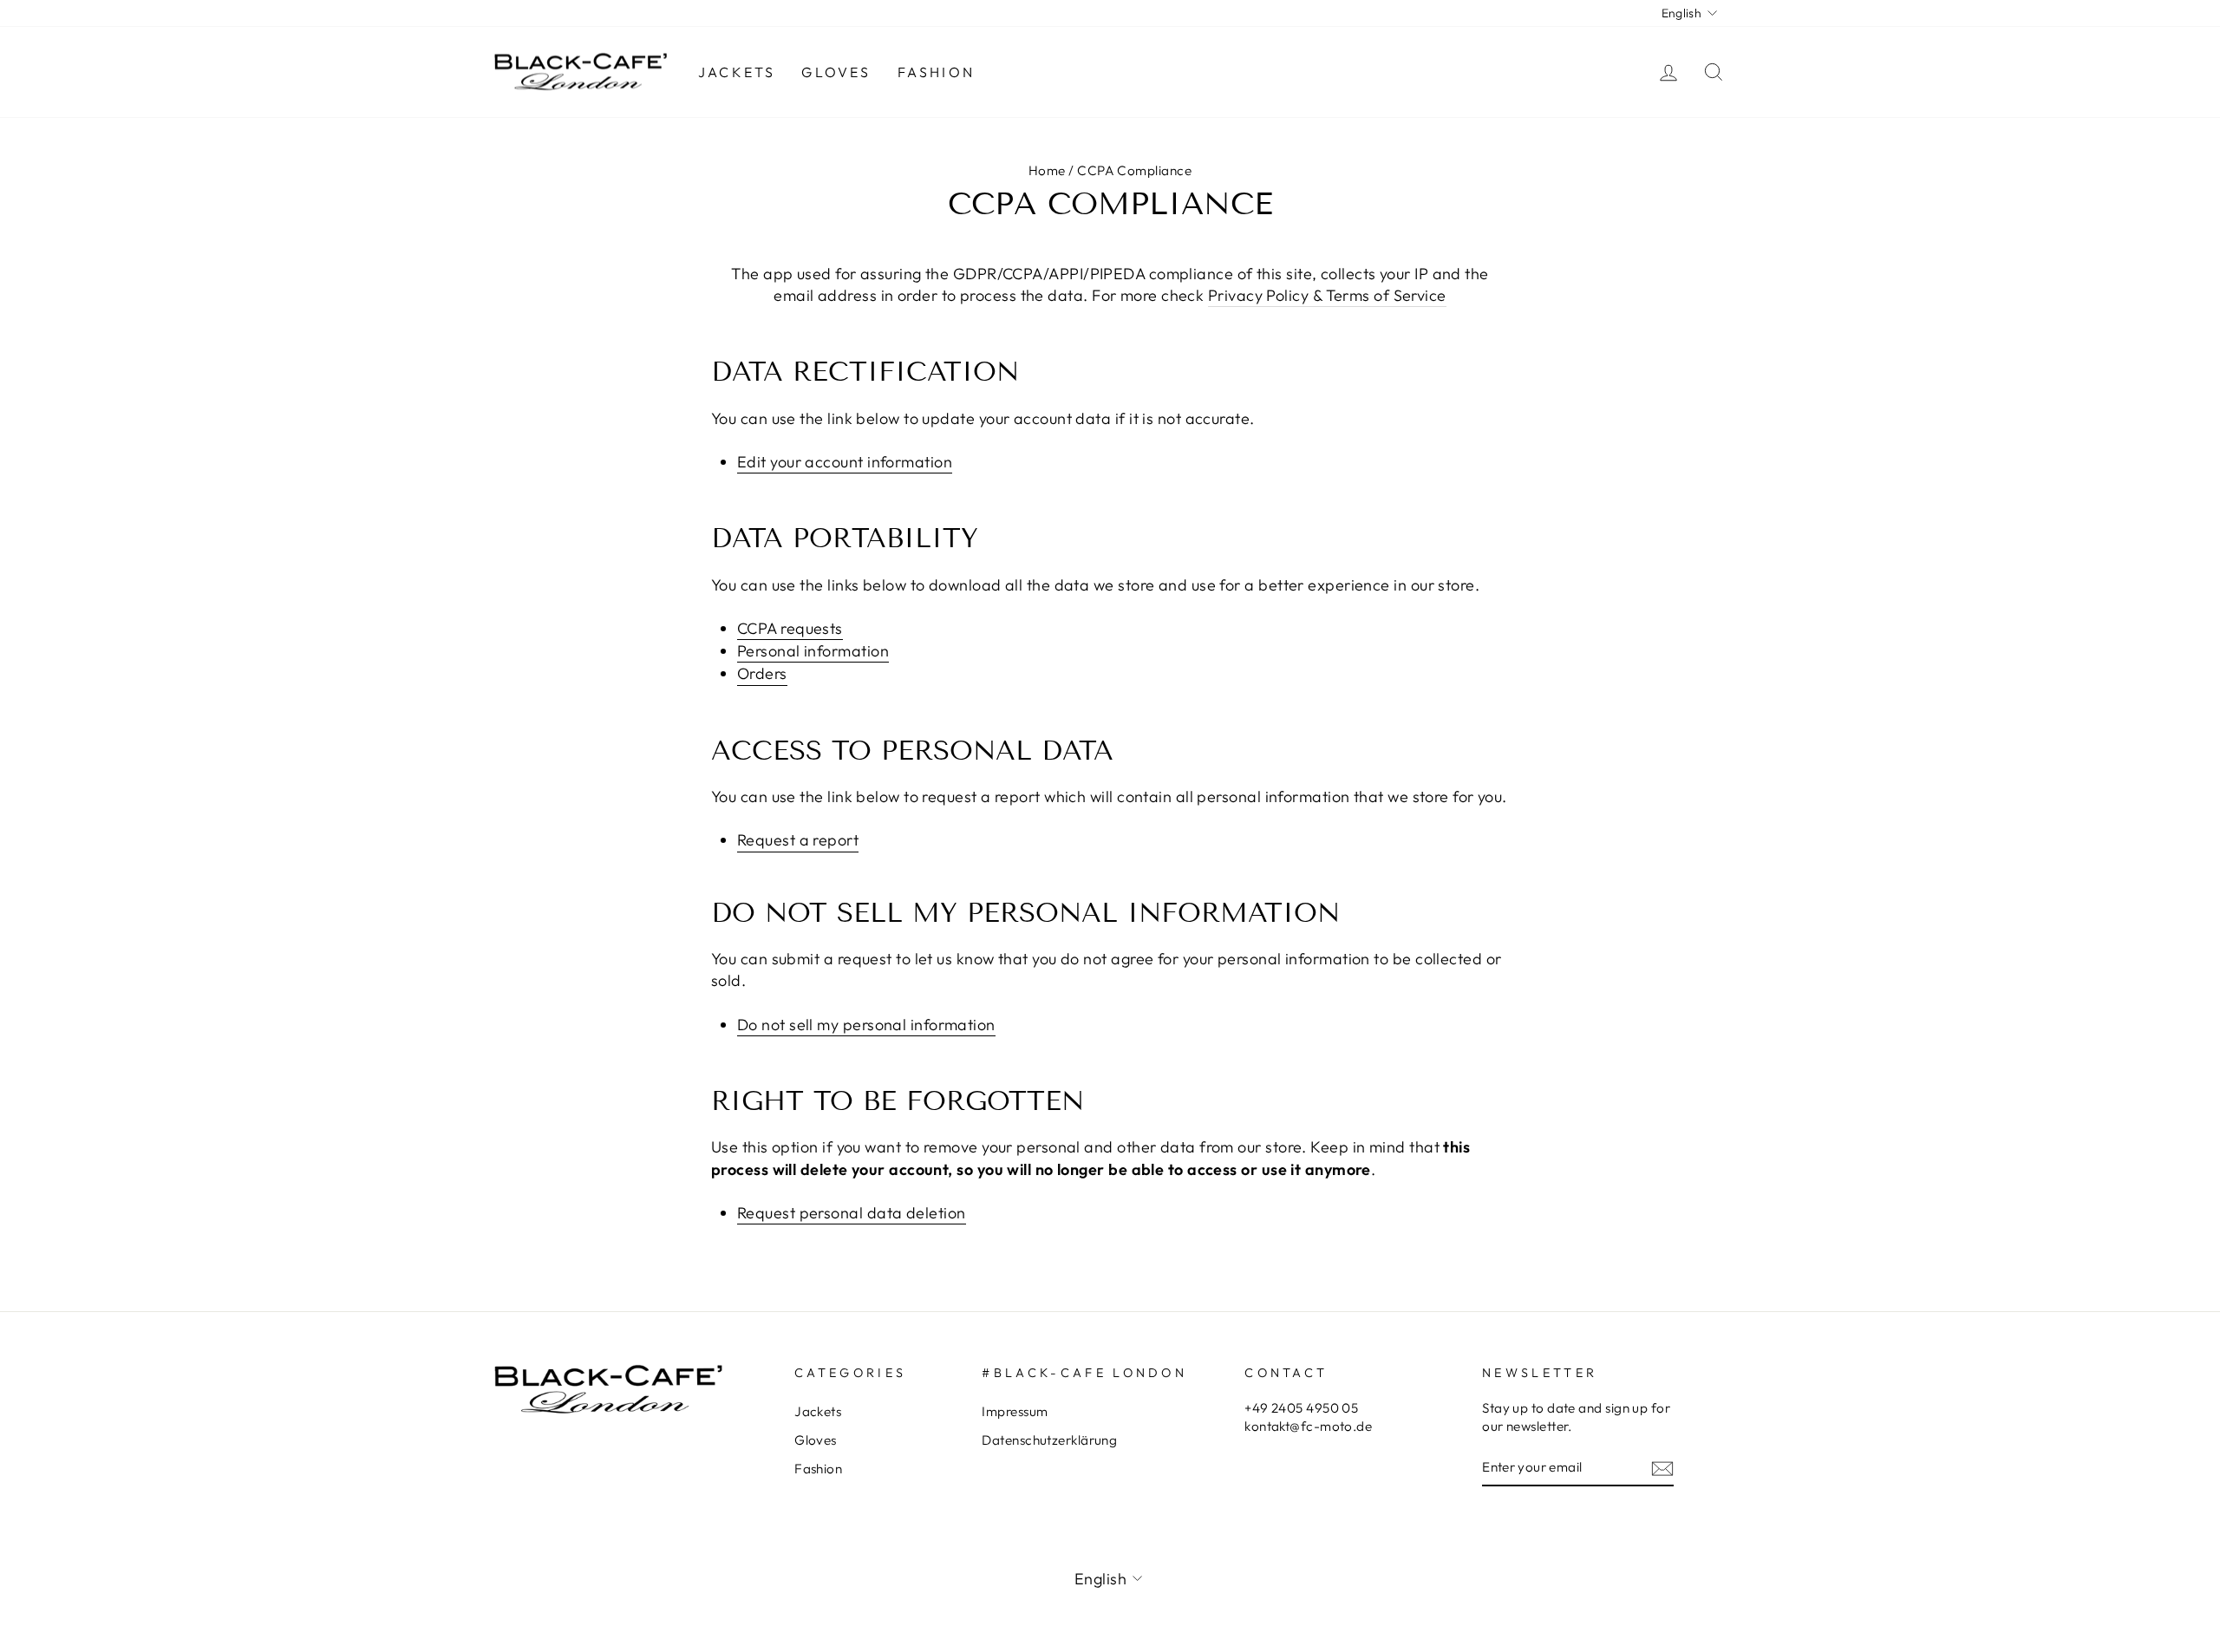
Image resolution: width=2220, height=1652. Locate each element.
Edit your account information (845, 462)
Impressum (1015, 1411)
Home (1047, 170)
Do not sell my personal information (866, 1025)
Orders (762, 673)
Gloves (836, 72)
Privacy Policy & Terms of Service (1327, 295)
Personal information (813, 651)
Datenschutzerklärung (1049, 1440)
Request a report (798, 840)
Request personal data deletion (852, 1213)
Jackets (737, 72)
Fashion (936, 72)
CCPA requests (790, 628)
